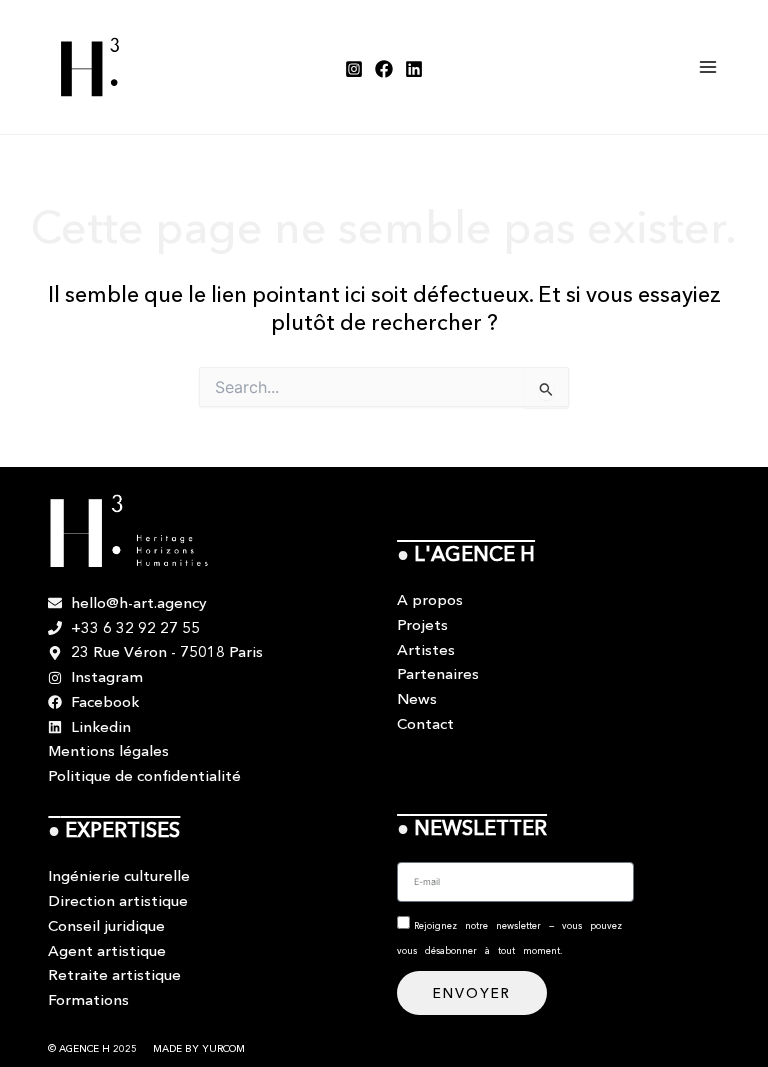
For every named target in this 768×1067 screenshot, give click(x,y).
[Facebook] (384, 69)
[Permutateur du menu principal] (708, 67)
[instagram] (354, 69)
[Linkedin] (414, 69)
